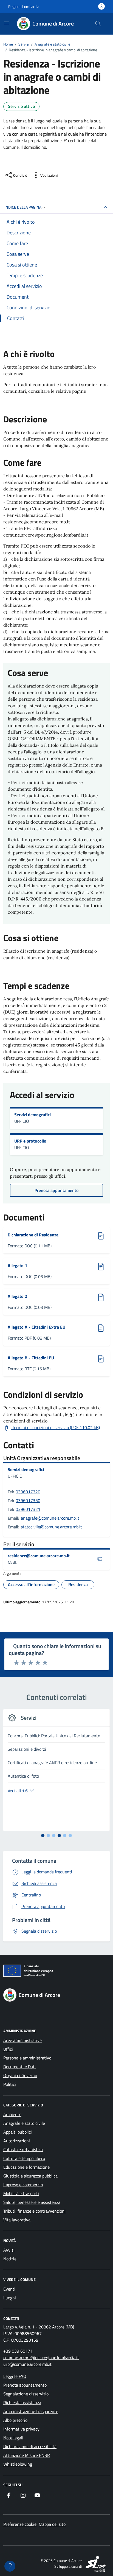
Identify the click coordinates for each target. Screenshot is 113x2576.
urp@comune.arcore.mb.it (27, 2364)
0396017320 (28, 1492)
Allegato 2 (31, 1296)
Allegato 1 (31, 1265)
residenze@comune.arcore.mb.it (39, 1556)
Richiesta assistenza (22, 2403)
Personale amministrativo (27, 2058)
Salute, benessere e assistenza (32, 2202)
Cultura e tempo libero (24, 2158)
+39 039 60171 (18, 2351)
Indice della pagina (23, 207)
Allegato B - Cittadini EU (31, 1358)
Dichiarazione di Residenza (33, 1235)
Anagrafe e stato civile (24, 2123)
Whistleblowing (18, 2464)
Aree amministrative (22, 2040)
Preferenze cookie (20, 2524)
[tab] (43, 1836)
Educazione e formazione (26, 2167)
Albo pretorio (15, 2420)
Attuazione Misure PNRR (27, 2455)
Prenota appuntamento (25, 2385)
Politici (10, 2084)
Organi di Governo (20, 2075)
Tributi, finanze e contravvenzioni (34, 2211)
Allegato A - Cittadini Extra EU (36, 1327)
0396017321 (28, 1509)
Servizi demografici (33, 1115)
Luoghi (10, 2298)
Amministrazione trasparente (31, 2411)
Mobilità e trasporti (21, 2193)
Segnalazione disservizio (26, 2394)
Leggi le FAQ (15, 2376)
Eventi (9, 2289)
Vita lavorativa (17, 2220)
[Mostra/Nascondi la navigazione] (7, 23)
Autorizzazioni (17, 2141)
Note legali (13, 2438)
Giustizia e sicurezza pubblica (30, 2176)
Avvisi (9, 2250)
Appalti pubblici (18, 2132)
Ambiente (12, 2114)
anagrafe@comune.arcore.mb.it (50, 1518)
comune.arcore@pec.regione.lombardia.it (41, 2358)
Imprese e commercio (23, 2185)
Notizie (10, 2259)
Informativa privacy (21, 2429)
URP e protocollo (30, 1141)
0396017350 (28, 1500)
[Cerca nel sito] (98, 24)
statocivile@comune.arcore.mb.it (51, 1527)
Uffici (8, 2049)
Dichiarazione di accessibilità (30, 2446)
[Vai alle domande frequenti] (10, 2566)
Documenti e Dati (19, 2067)
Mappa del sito (52, 2524)
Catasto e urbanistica (23, 2150)
